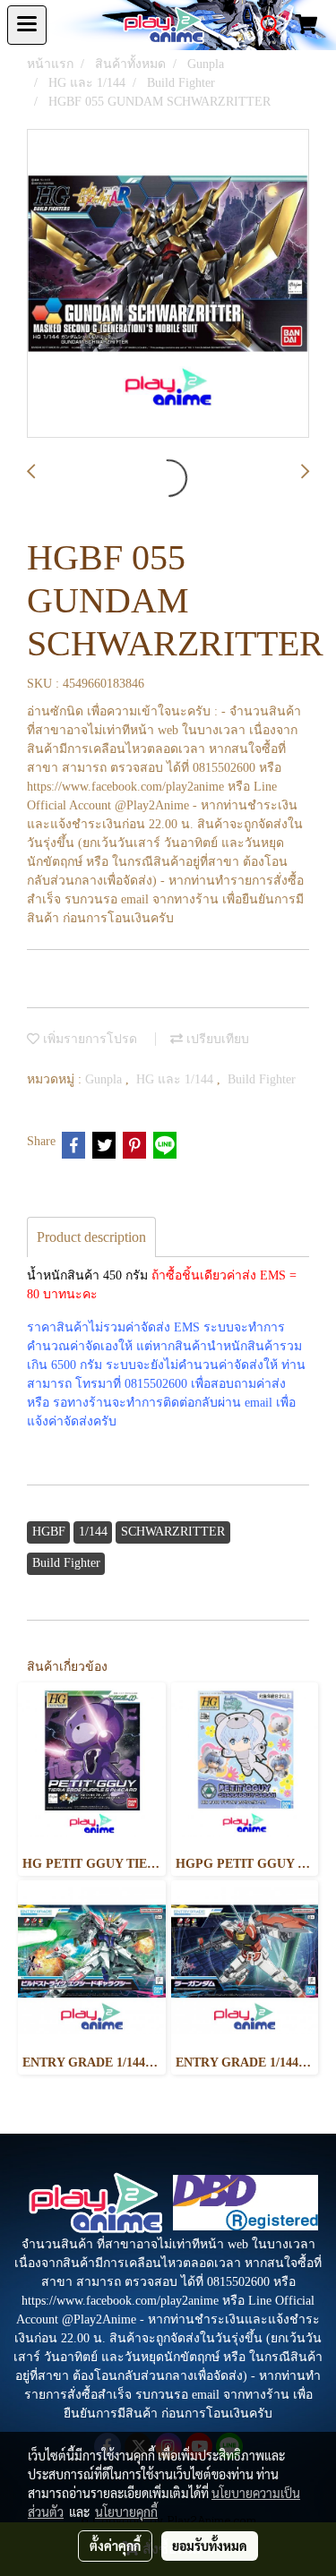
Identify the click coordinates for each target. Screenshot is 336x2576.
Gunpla (105, 1079)
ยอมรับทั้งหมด (210, 2546)
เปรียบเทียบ (216, 1039)
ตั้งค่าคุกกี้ (115, 2546)
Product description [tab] (91, 1237)
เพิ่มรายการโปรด (88, 1039)
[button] (264, 25)
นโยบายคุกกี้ (126, 2512)
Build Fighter (262, 1079)
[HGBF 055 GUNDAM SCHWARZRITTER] (168, 284)
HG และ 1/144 (177, 1079)
